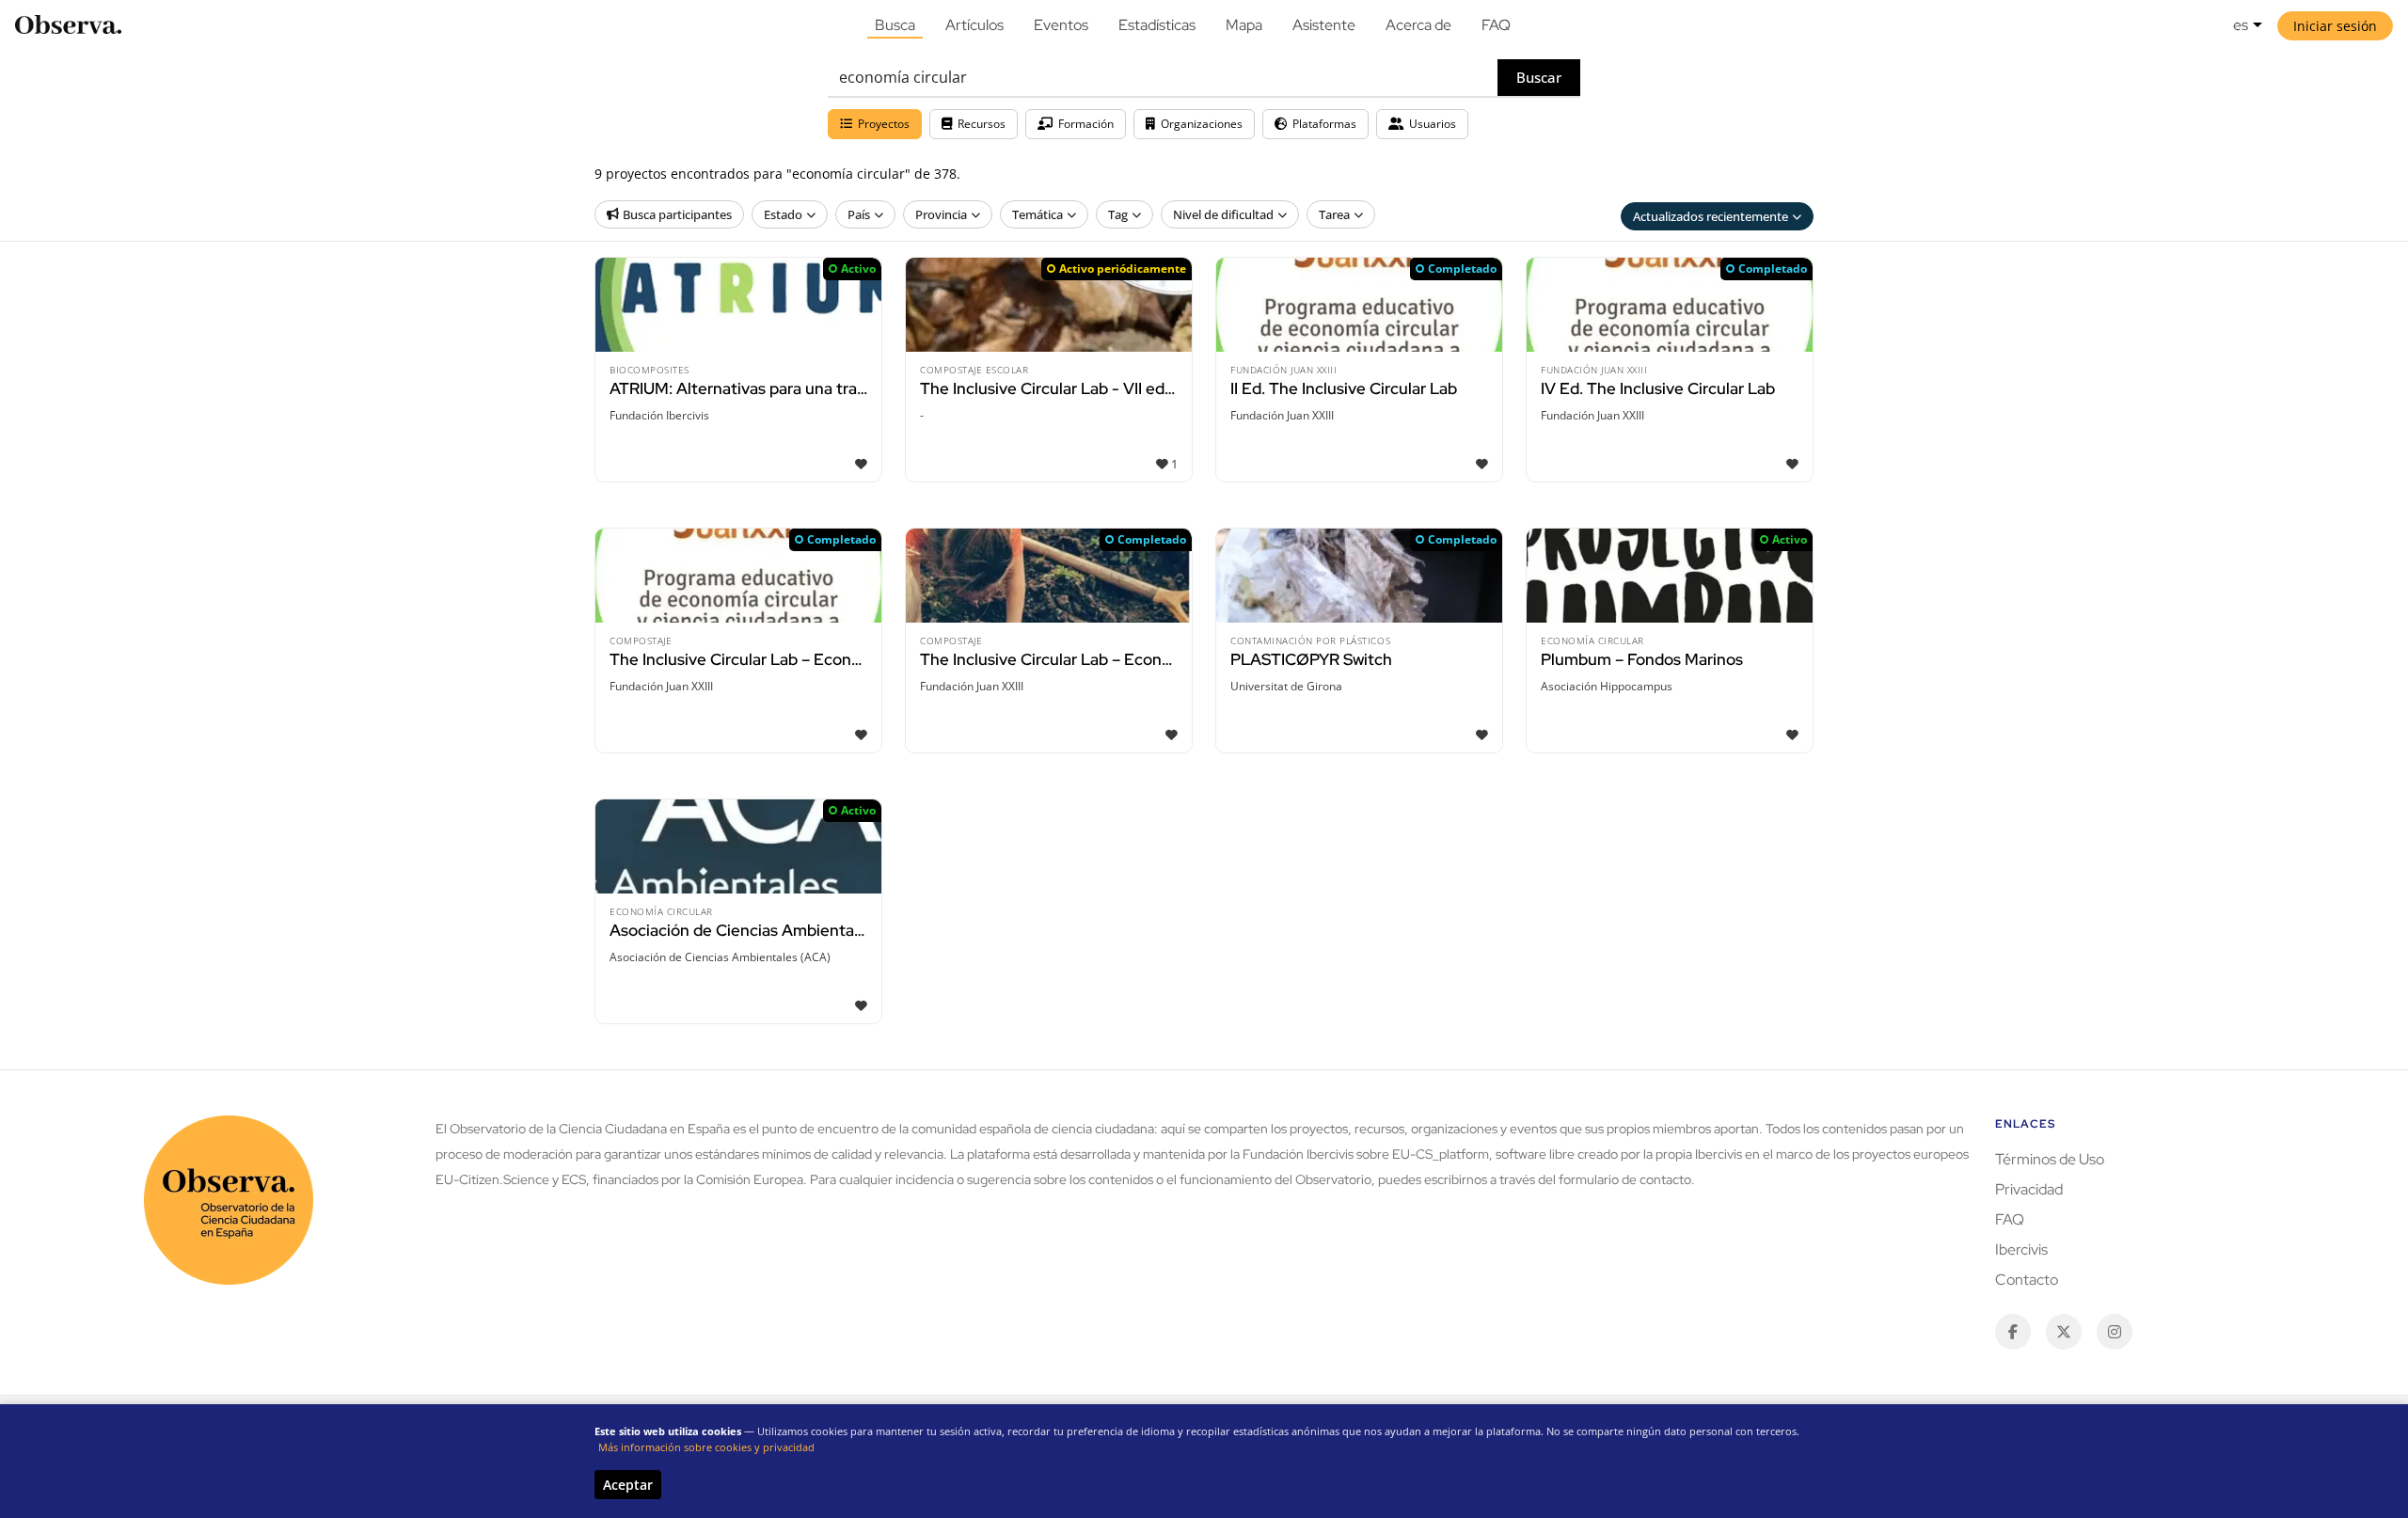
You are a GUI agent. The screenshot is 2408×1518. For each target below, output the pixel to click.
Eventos (1061, 25)
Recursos (982, 124)
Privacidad (2029, 1189)
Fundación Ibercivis (659, 415)
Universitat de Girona (1286, 686)
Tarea (1334, 214)
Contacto (2027, 1280)
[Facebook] (2013, 1332)
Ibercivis (2021, 1249)
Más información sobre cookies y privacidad (706, 1447)
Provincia (941, 214)
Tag (1118, 214)
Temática (1038, 214)
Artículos (974, 25)
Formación (1086, 124)
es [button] (2241, 25)
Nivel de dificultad (1223, 214)
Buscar (1539, 77)
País (859, 214)
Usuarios (1433, 124)
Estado (783, 214)
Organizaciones (1202, 124)
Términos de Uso (2050, 1159)
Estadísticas (1157, 25)
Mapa (1244, 25)
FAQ (1496, 25)
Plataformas (1324, 124)
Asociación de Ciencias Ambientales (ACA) (720, 957)
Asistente (1324, 25)
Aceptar (628, 1485)
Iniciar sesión (2335, 26)
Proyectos (884, 124)
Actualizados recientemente (1711, 216)
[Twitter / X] (2064, 1332)
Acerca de (1418, 25)
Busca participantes (677, 214)
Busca (895, 25)
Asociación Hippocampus (1607, 686)
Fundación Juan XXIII (1282, 415)
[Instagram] (2115, 1332)
